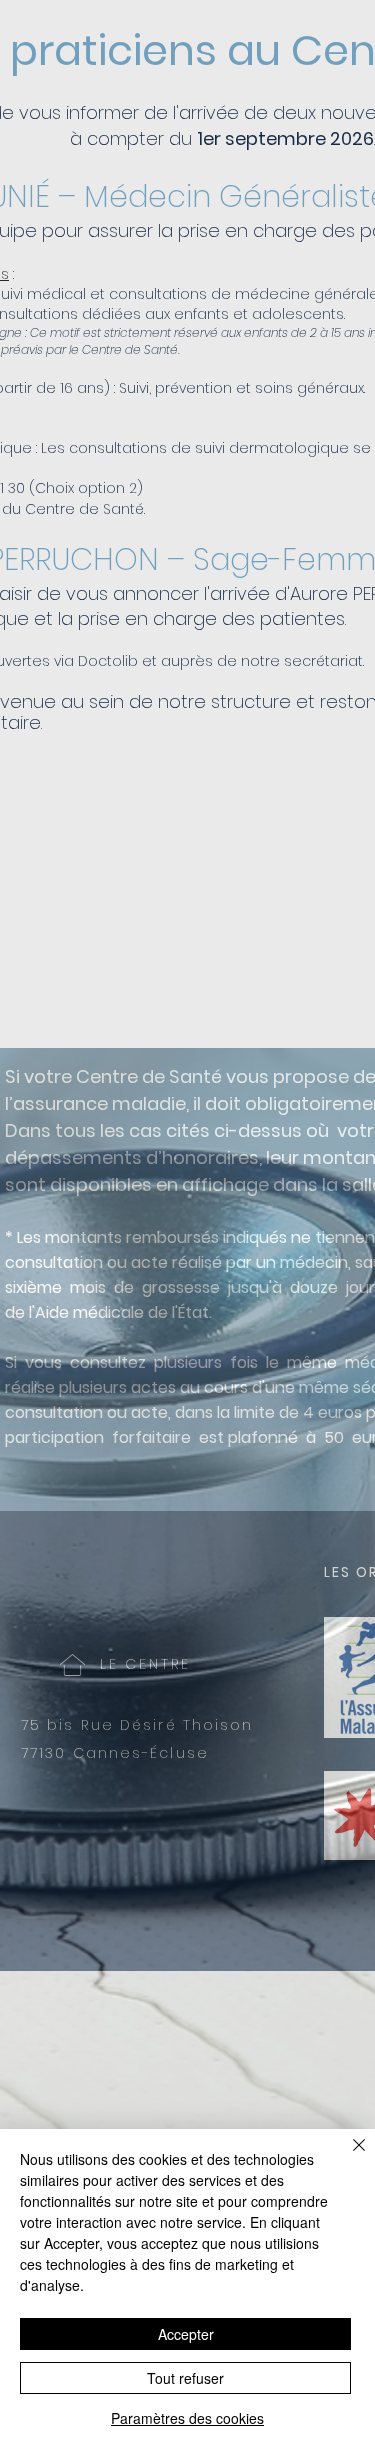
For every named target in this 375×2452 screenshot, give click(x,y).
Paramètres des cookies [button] (187, 2418)
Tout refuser (185, 2378)
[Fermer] (347, 2157)
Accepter (186, 2334)
